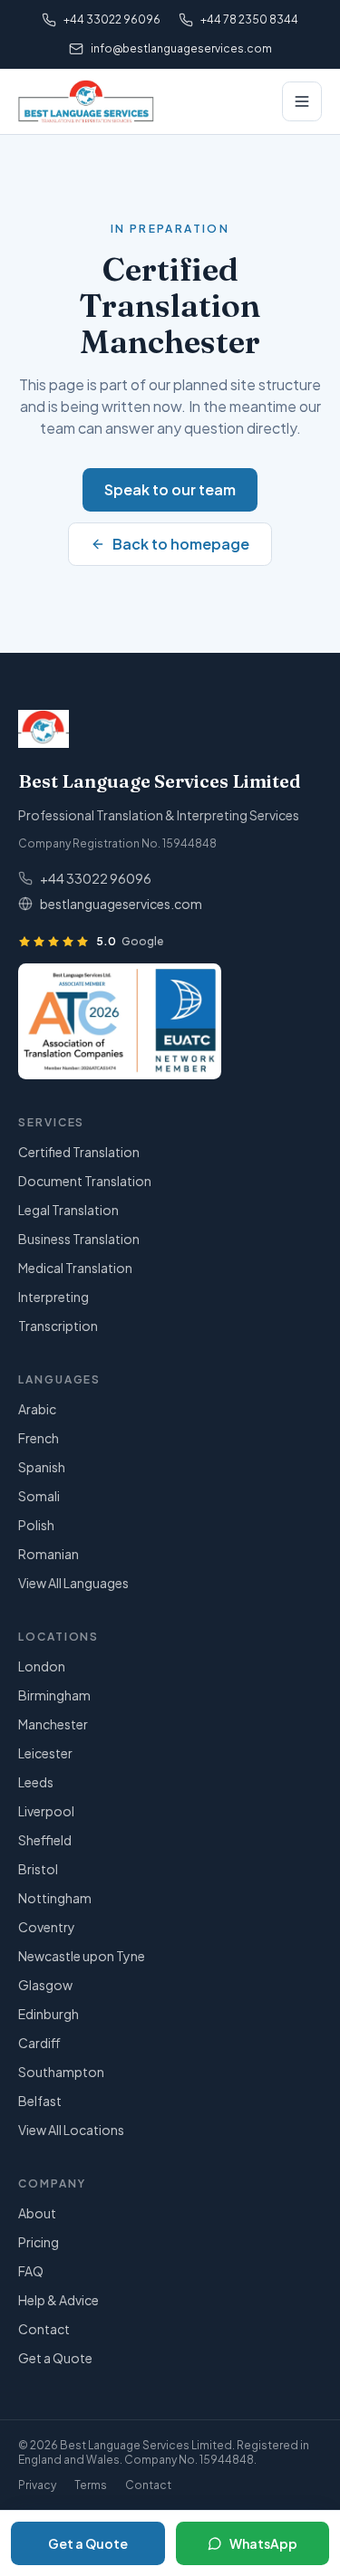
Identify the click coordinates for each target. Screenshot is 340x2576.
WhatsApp (263, 2543)
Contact (44, 2329)
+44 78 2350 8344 (249, 19)
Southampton (61, 2072)
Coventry (47, 1927)
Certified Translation (79, 1152)
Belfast (40, 2101)
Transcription (58, 1326)
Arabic (37, 1409)
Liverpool (46, 1811)
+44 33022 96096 (112, 19)
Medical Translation (75, 1268)
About (37, 2213)
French (39, 1438)
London (42, 1666)
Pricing (39, 2242)
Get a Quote (55, 2358)
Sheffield (45, 1840)
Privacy (37, 2485)
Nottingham (55, 1898)
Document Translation (85, 1181)
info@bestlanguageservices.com (181, 48)
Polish (36, 1525)
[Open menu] (302, 101)
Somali (39, 1496)
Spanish (42, 1467)
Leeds (36, 1782)
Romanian (49, 1554)
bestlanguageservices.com (121, 904)
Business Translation (79, 1239)
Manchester (53, 1724)
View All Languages (73, 1583)
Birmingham (54, 1695)
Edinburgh (49, 2014)
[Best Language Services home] (86, 101)
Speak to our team (170, 489)
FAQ (31, 2271)
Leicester (45, 1753)
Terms (91, 2485)
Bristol (38, 1869)
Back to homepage (181, 544)
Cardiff (39, 2043)
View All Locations (71, 2130)
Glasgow (45, 1985)
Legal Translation (68, 1210)
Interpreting (53, 1297)
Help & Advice (58, 2300)
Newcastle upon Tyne (82, 1956)
